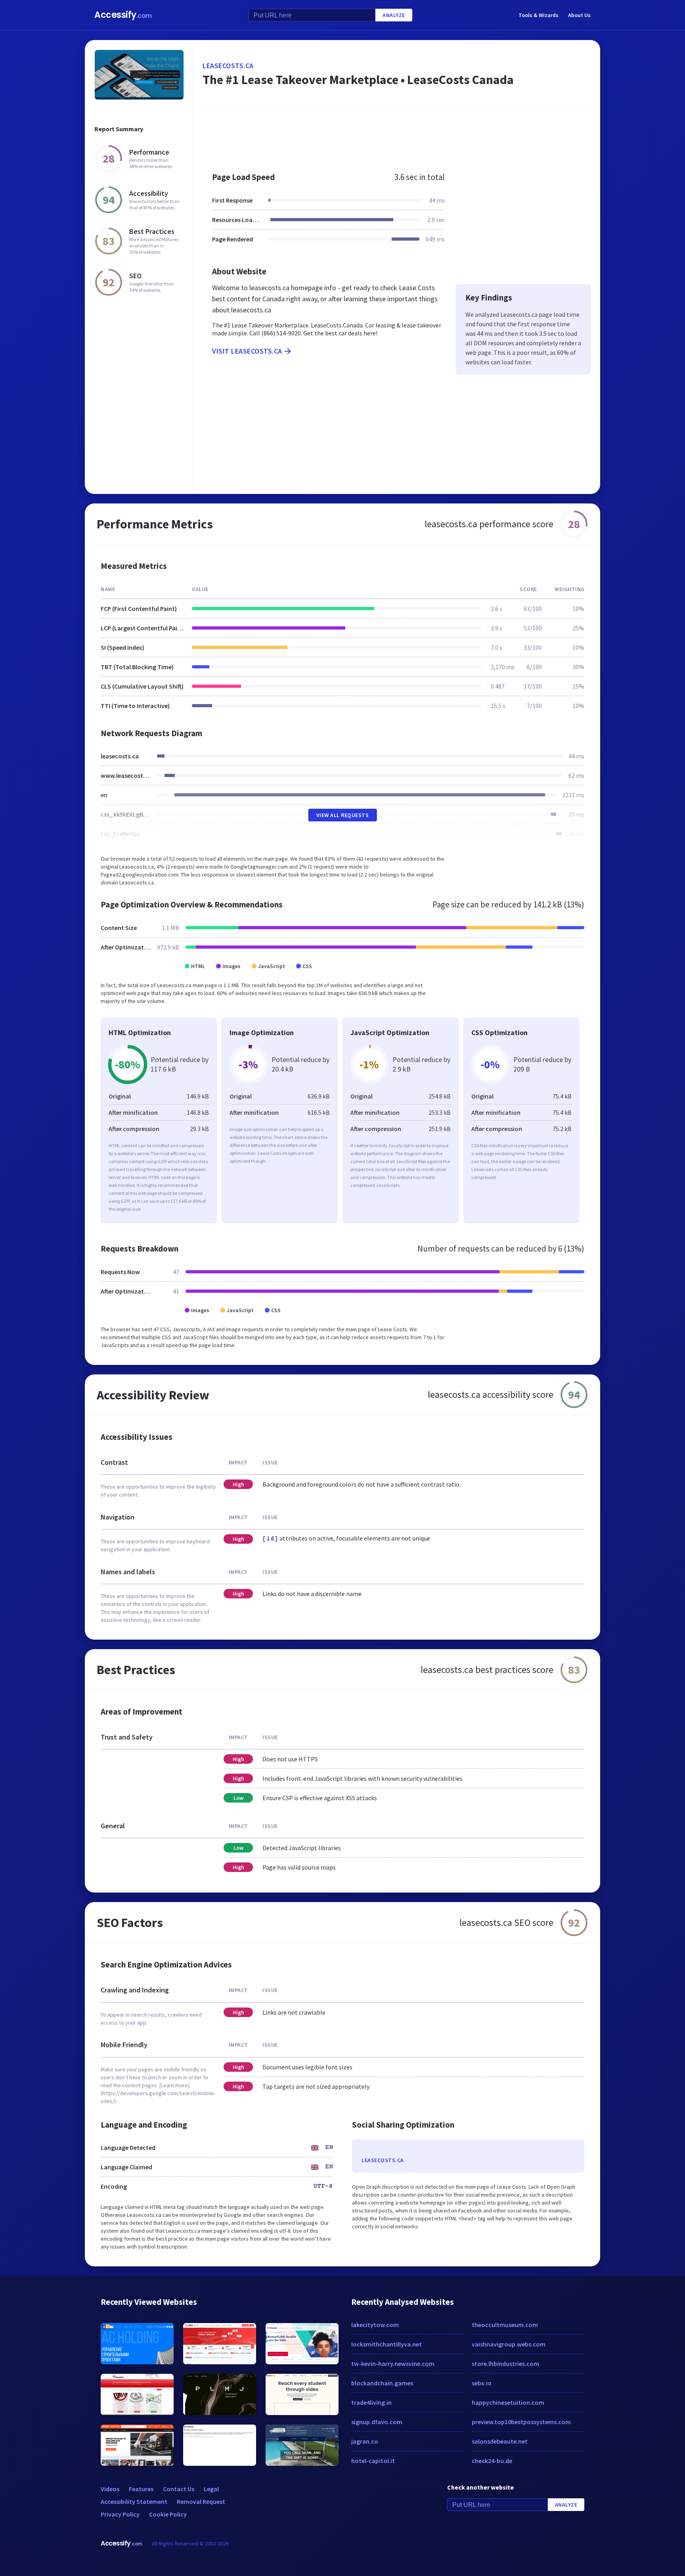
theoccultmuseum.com (505, 2325)
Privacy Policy (120, 2514)
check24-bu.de (492, 2461)
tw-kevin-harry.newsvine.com (393, 2364)
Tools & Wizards (539, 15)
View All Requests (343, 815)
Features (141, 2489)
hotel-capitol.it (373, 2461)
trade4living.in (371, 2402)
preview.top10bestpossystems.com (521, 2422)
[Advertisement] (397, 136)
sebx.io (482, 2383)
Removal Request (201, 2501)
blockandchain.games (382, 2383)
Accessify (123, 15)
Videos (110, 2489)
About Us (579, 15)
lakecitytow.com (375, 2325)
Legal (211, 2489)
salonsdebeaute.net (500, 2441)
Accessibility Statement (134, 2501)
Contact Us (179, 2489)
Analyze (394, 15)
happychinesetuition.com (508, 2402)
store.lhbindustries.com (505, 2364)
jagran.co (365, 2441)
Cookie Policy (168, 2514)
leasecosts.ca (228, 66)
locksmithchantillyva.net (387, 2344)
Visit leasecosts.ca (247, 351)
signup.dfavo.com (377, 2422)
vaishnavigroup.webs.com (509, 2344)
